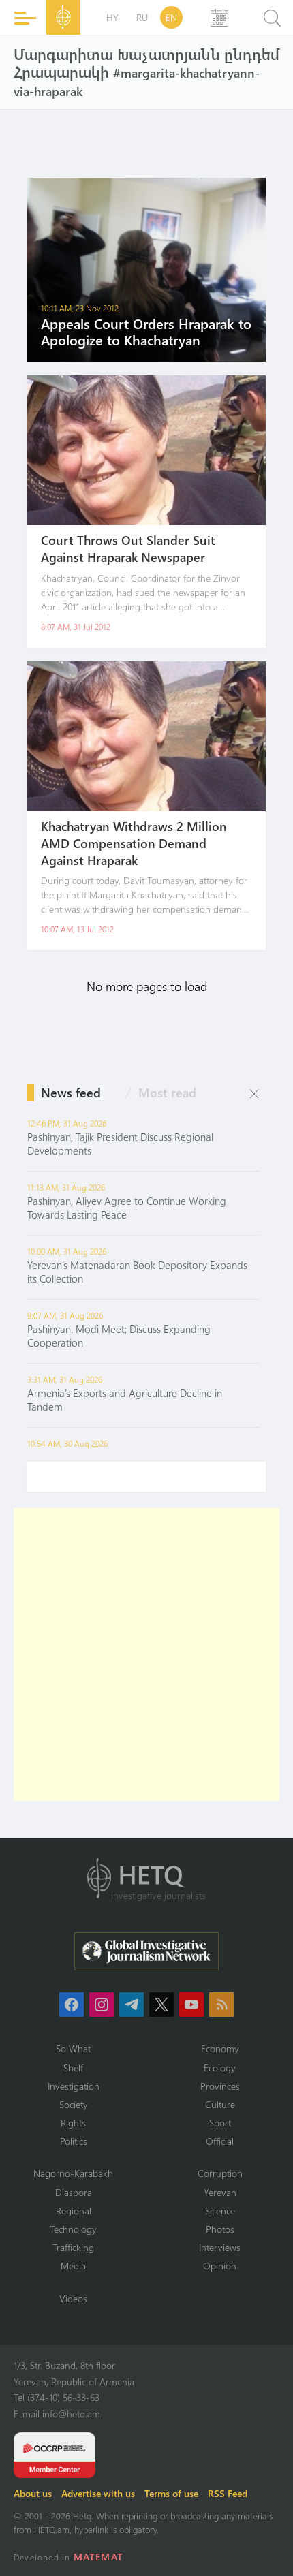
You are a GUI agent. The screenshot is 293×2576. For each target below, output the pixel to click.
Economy (220, 2048)
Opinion (220, 2266)
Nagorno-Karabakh (73, 2173)
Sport (220, 2123)
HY (112, 17)
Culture (220, 2104)
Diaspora (74, 2192)
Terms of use (171, 2493)
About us (33, 2493)
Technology (73, 2229)
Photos (220, 2229)
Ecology (220, 2068)
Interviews (220, 2247)
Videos (73, 2298)
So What (73, 2048)
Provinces (220, 2086)
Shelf (73, 2068)
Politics (74, 2141)
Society (74, 2104)
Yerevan (220, 2192)
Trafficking (73, 2247)
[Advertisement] (146, 1654)
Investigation (74, 2086)
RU (142, 17)
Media (73, 2266)
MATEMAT (98, 2557)
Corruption (220, 2173)
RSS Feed (228, 2493)
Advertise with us (98, 2493)
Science (220, 2211)
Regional (74, 2211)
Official (220, 2141)
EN (171, 17)
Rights (73, 2123)
